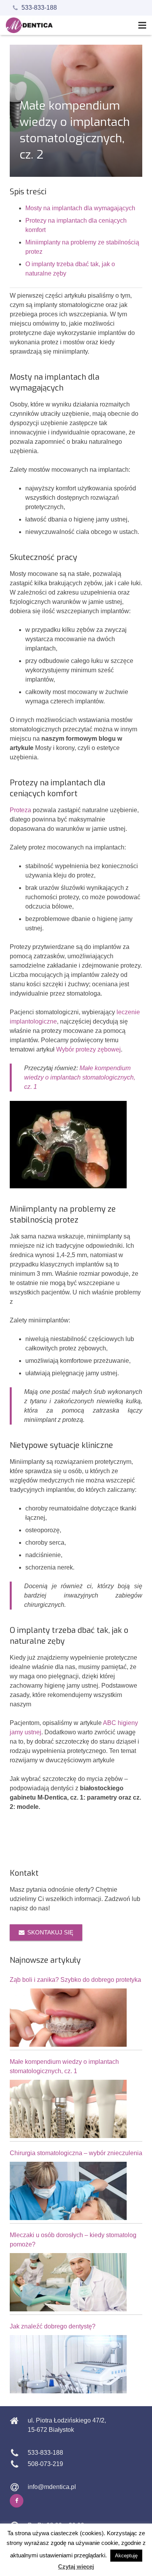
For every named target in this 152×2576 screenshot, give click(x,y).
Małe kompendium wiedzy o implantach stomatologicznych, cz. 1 (80, 1077)
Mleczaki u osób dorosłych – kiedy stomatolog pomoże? (73, 2240)
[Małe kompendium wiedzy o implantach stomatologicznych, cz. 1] (68, 2109)
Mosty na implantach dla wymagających (80, 208)
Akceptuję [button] (126, 2556)
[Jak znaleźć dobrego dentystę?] (68, 2364)
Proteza (20, 810)
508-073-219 (45, 2464)
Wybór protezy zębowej (88, 1049)
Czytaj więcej (76, 2566)
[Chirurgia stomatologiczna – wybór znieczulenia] (68, 2191)
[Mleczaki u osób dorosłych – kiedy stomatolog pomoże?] (68, 2282)
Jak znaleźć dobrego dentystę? (53, 2326)
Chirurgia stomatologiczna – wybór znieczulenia (76, 2153)
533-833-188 (39, 8)
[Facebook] (17, 2501)
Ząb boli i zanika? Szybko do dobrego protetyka (75, 1980)
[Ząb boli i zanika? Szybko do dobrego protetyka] (68, 2018)
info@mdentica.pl (52, 2487)
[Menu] (142, 25)
